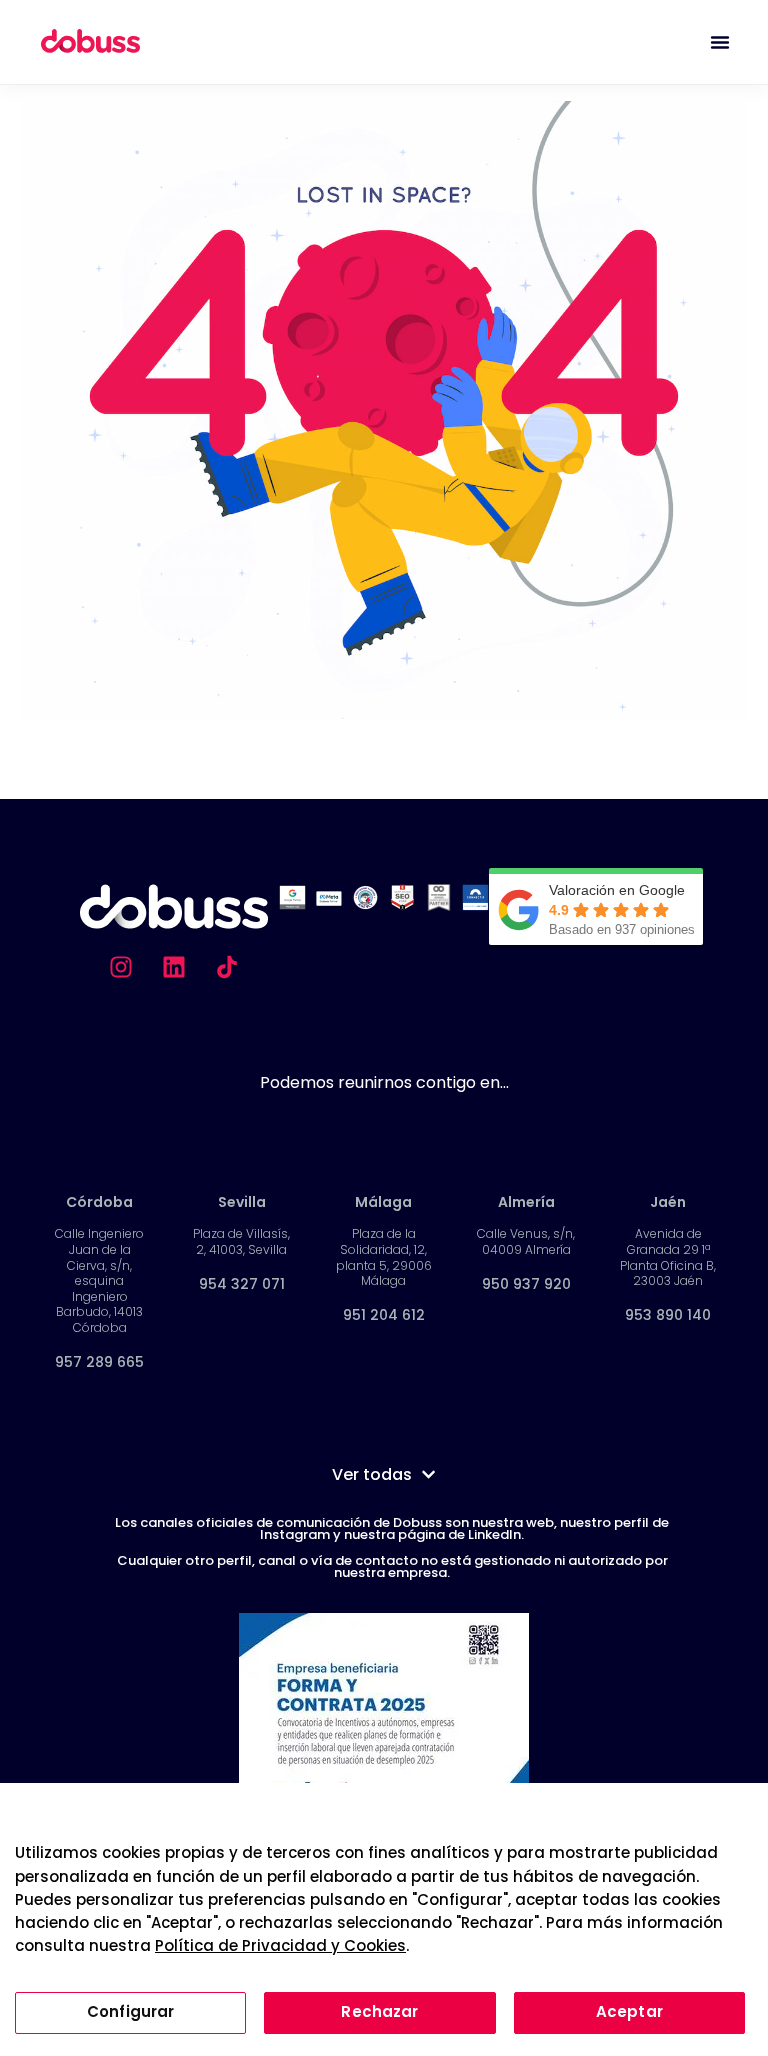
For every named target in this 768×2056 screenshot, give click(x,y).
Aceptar (629, 2011)
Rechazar (379, 2011)
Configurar (131, 2011)
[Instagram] (121, 967)
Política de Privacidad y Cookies (280, 1945)
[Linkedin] (174, 967)
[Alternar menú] (720, 42)
